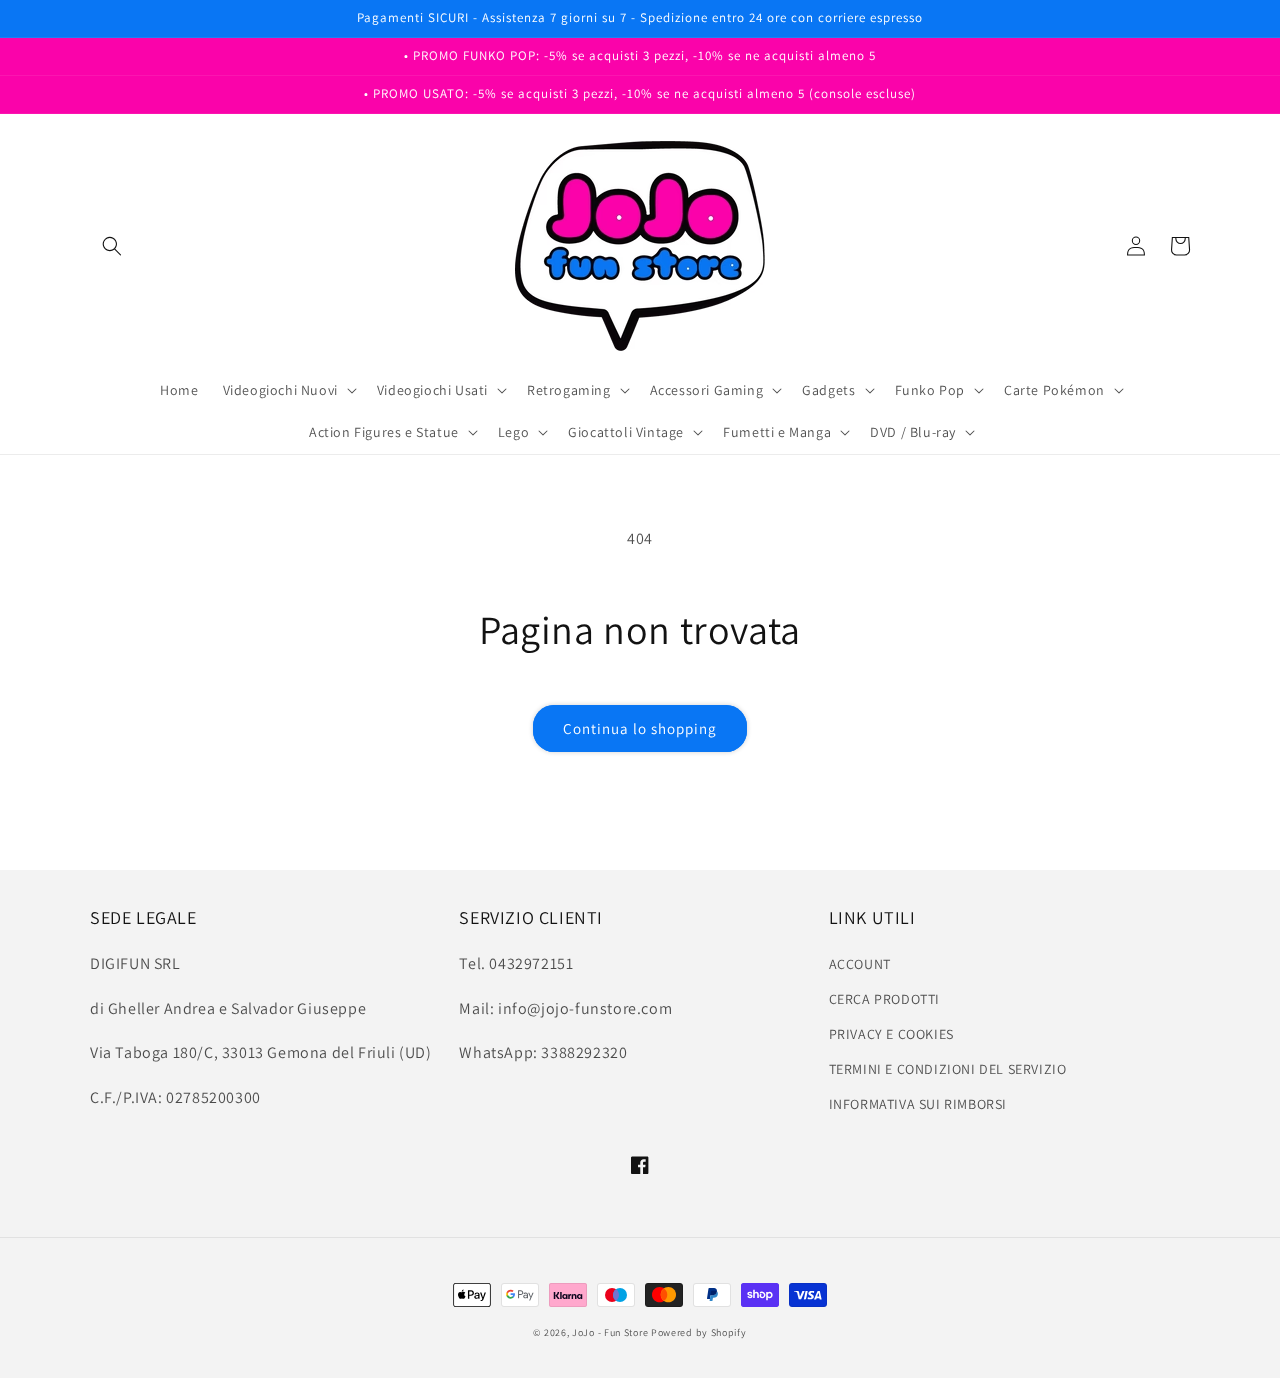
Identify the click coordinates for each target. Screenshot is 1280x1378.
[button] (112, 246)
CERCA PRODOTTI (884, 999)
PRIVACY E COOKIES (891, 1034)
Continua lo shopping (640, 728)
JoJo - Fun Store (610, 1332)
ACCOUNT (860, 964)
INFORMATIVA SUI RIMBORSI (918, 1104)
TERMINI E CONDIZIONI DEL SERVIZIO (948, 1069)
